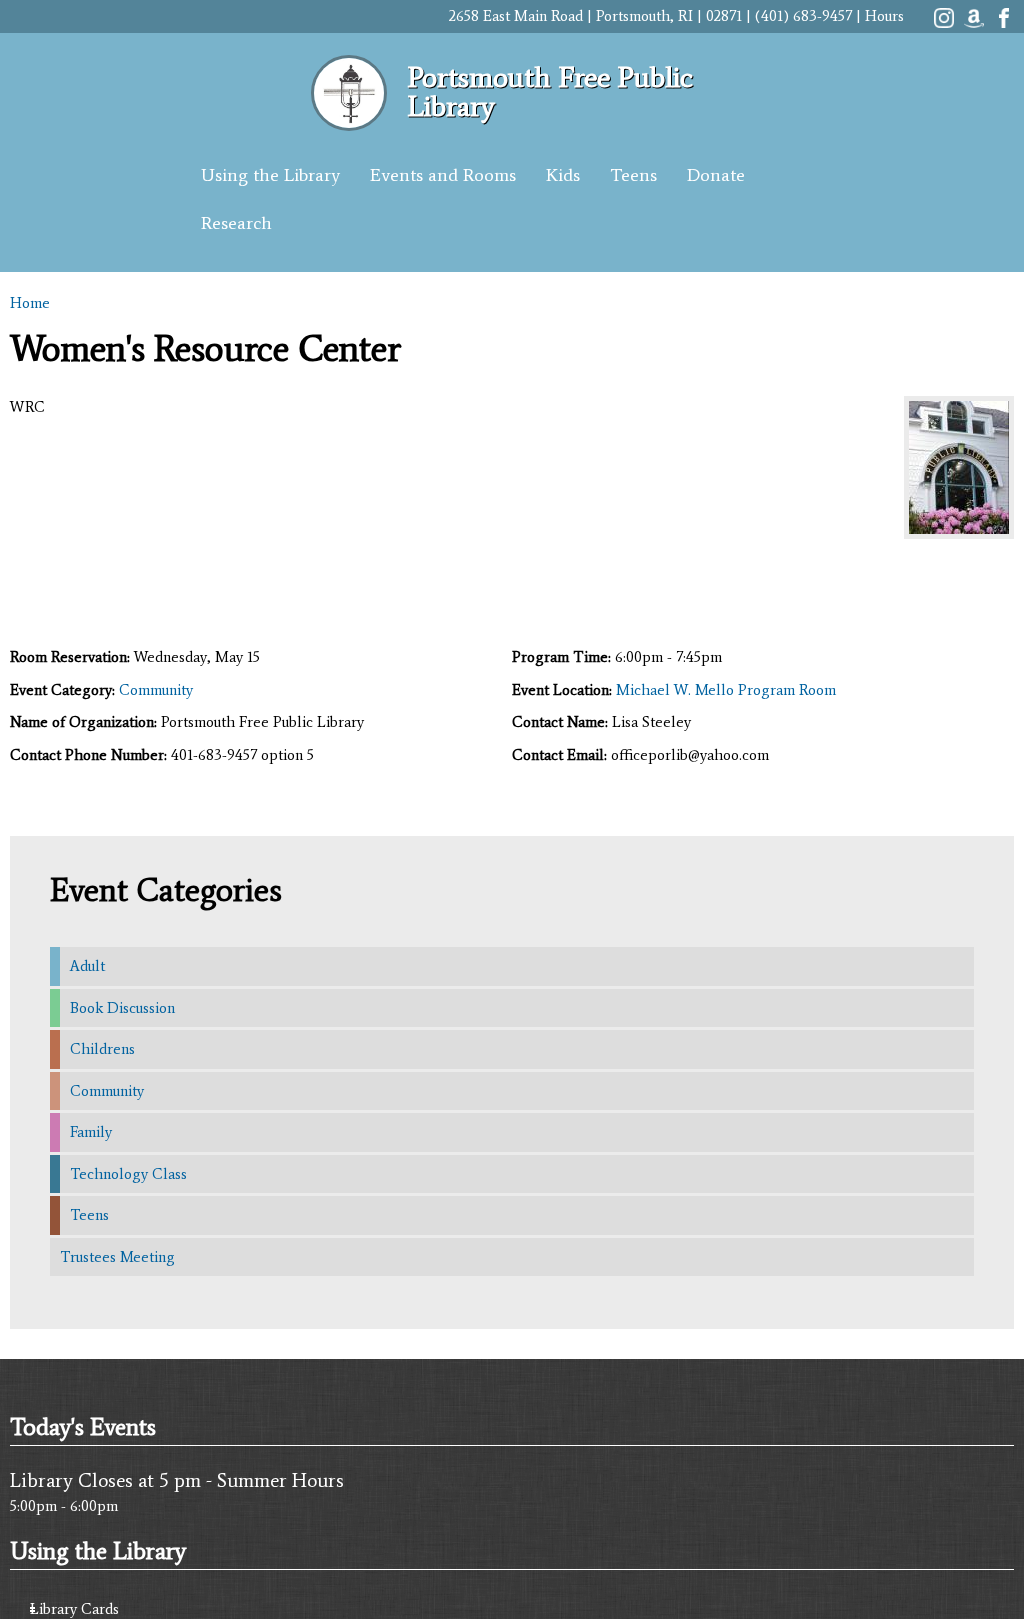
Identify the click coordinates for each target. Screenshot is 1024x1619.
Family (91, 1132)
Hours (884, 16)
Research (236, 223)
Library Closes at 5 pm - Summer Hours (177, 1480)
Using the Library (270, 175)
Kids (563, 175)
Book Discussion (122, 1008)
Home (30, 303)
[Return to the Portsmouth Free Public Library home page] (349, 120)
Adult (87, 966)
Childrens (102, 1049)
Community (156, 690)
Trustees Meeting (117, 1257)
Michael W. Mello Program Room (726, 690)
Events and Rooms (443, 175)
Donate (716, 175)
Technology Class (128, 1174)
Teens (633, 175)
